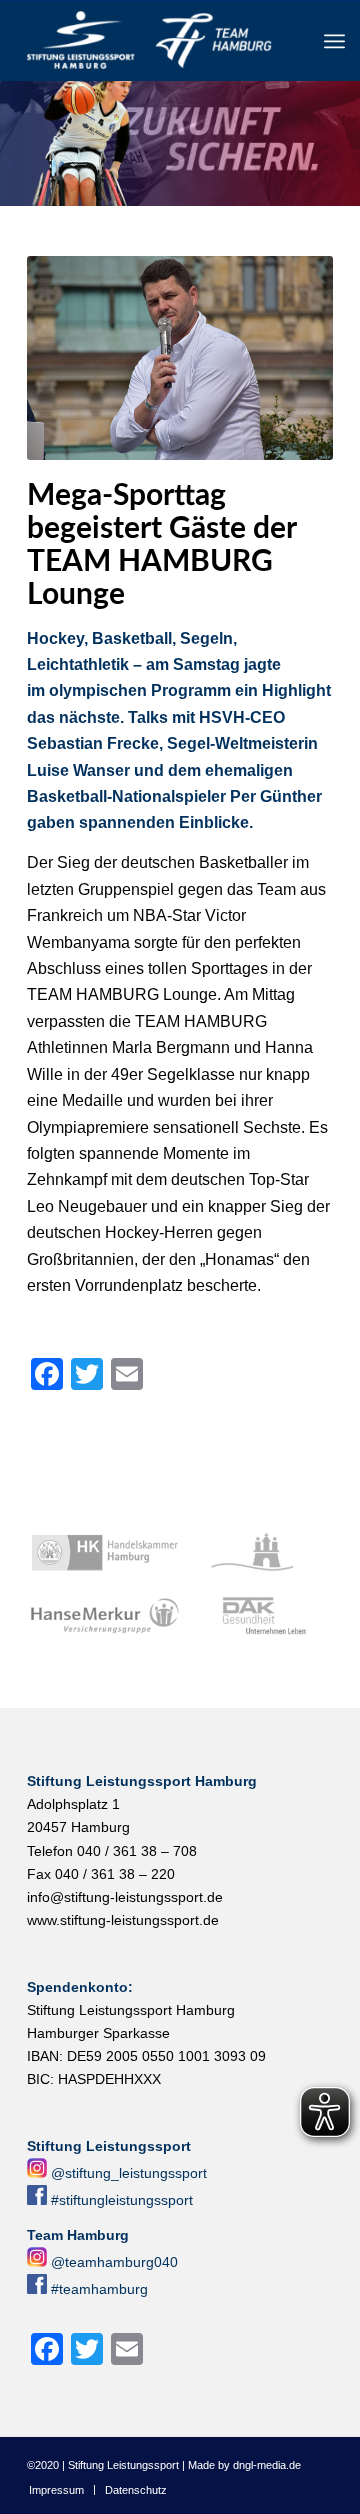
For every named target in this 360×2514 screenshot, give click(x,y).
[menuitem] (334, 41)
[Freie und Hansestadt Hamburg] (258, 1553)
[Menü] (334, 41)
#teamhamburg (99, 2289)
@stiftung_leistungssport (129, 2173)
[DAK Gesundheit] (258, 1617)
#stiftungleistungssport (122, 2200)
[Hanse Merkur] (105, 1617)
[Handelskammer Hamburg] (105, 1553)
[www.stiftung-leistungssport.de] (149, 41)
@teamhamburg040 (114, 2262)
